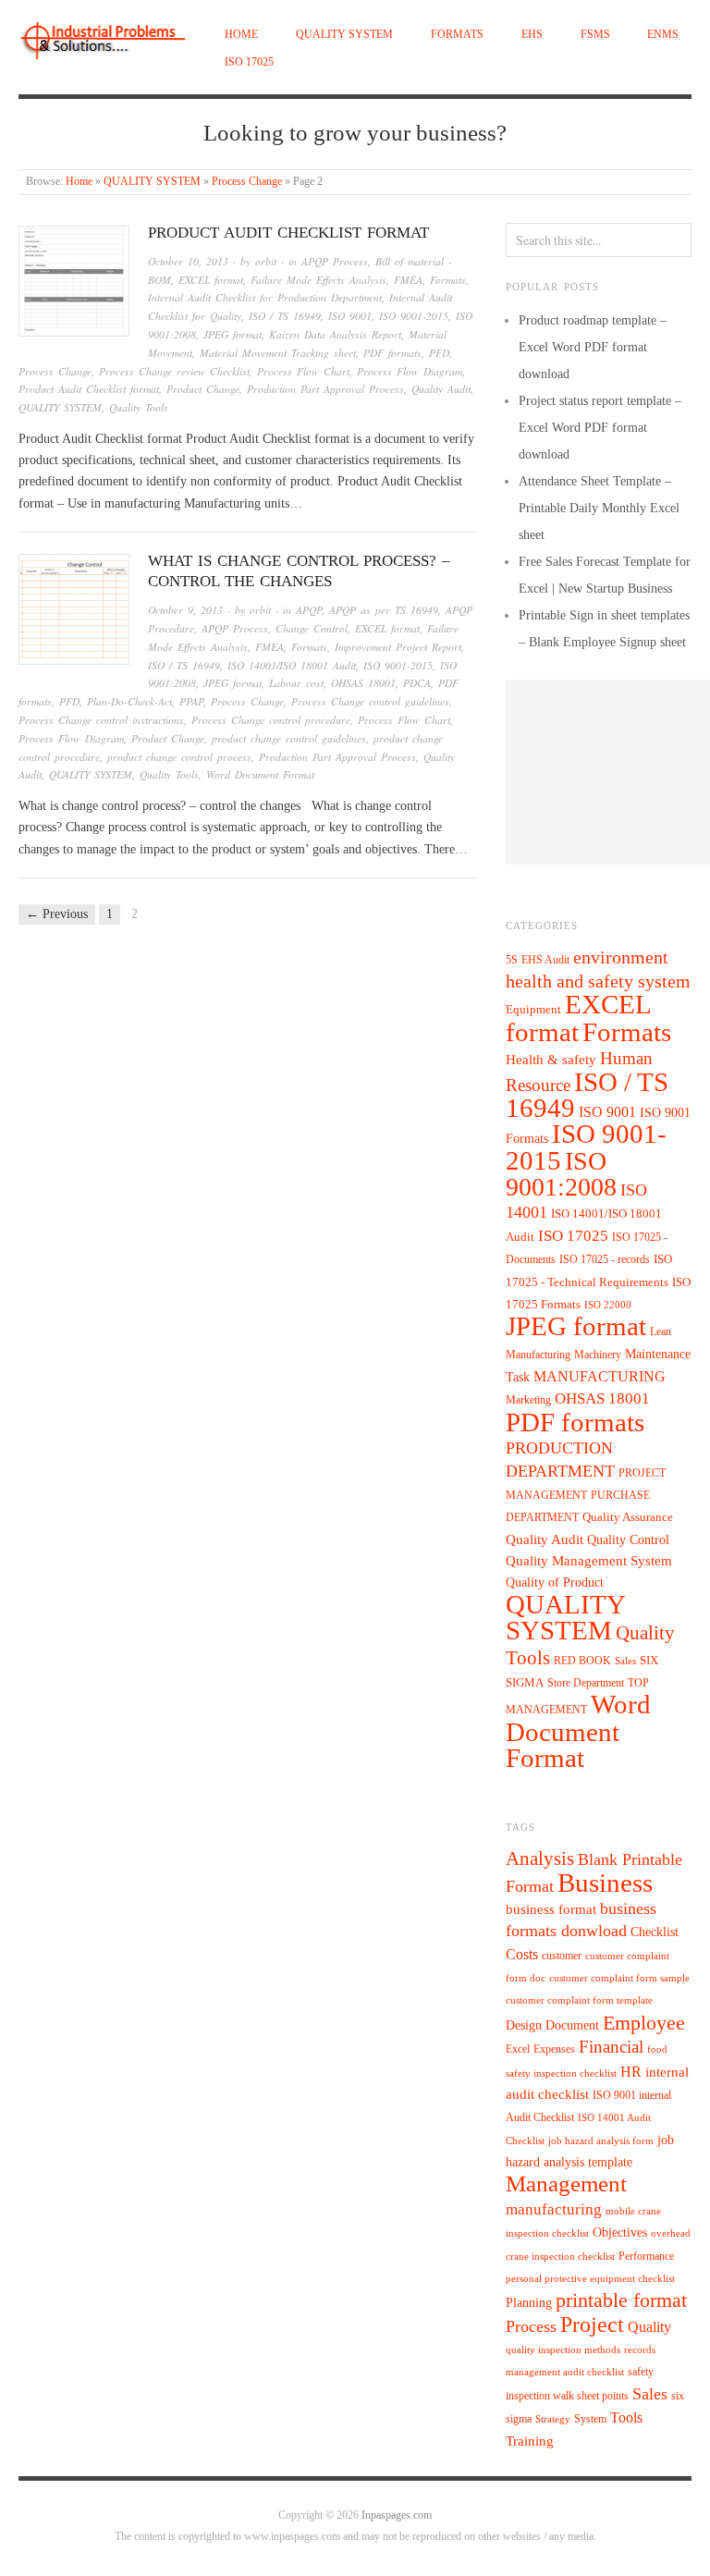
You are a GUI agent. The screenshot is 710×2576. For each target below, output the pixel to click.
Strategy (553, 2419)
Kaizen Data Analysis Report (335, 334)
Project (592, 2325)
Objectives (620, 2233)
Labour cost (296, 683)
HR (631, 2072)
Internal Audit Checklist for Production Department (265, 297)
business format (551, 1909)
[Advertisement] (608, 772)
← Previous (57, 914)
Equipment (533, 1010)
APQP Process (335, 261)
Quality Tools (139, 407)
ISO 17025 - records (605, 1259)
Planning (529, 2303)
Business (605, 1883)
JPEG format (233, 334)
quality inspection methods (563, 2350)
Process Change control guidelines (370, 701)
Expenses (554, 2049)
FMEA (408, 280)
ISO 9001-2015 (414, 316)
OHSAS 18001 (363, 683)
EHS (532, 35)
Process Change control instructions (101, 720)
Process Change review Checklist (174, 371)
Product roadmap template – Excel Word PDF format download (593, 347)
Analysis (540, 1858)
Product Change (203, 389)
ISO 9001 (350, 316)
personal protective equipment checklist (590, 2279)
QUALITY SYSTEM (344, 35)
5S (512, 960)
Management (566, 2183)
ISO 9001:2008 (561, 1174)
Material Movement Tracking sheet (278, 353)
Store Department (586, 1683)
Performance (646, 2256)
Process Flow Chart (303, 371)
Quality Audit (441, 389)
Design (524, 2025)
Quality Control (628, 1539)
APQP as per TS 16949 (384, 610)
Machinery (598, 1355)
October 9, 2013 (185, 610)
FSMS (595, 35)
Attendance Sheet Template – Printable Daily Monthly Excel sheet (599, 508)
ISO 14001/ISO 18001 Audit (292, 665)
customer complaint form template (579, 2000)
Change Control (312, 628)
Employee (644, 2023)
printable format (621, 2300)
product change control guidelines (289, 738)
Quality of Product (555, 1582)
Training (530, 2441)
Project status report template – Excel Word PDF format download (600, 428)
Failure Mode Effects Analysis (318, 280)
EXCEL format (211, 280)
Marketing (528, 1400)
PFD (439, 353)
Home (241, 35)
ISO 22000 (608, 1305)
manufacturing (554, 2209)
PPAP (191, 701)
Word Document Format (260, 774)
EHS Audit (545, 960)
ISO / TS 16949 (285, 316)
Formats (457, 35)
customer (562, 1956)
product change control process (179, 757)
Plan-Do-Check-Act (129, 701)
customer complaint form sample (619, 1978)
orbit (266, 261)
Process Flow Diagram (410, 371)
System (590, 2419)
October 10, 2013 (188, 261)
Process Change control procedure (271, 720)
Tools (626, 2417)
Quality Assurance (628, 1517)
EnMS (663, 35)
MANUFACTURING (600, 1376)
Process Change (247, 182)
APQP (309, 610)
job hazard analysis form (601, 2141)
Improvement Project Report (398, 647)
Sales (625, 1661)
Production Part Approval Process (325, 389)
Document (572, 2025)
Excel (518, 2049)
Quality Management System (589, 1561)
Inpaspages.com (397, 2515)
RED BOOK (582, 1661)
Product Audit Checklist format (288, 233)
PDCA (417, 683)
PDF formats (392, 353)
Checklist (655, 1932)
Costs (522, 1954)
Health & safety (551, 1059)
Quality (649, 2327)
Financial (611, 2047)
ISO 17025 (249, 62)
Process (531, 2326)
